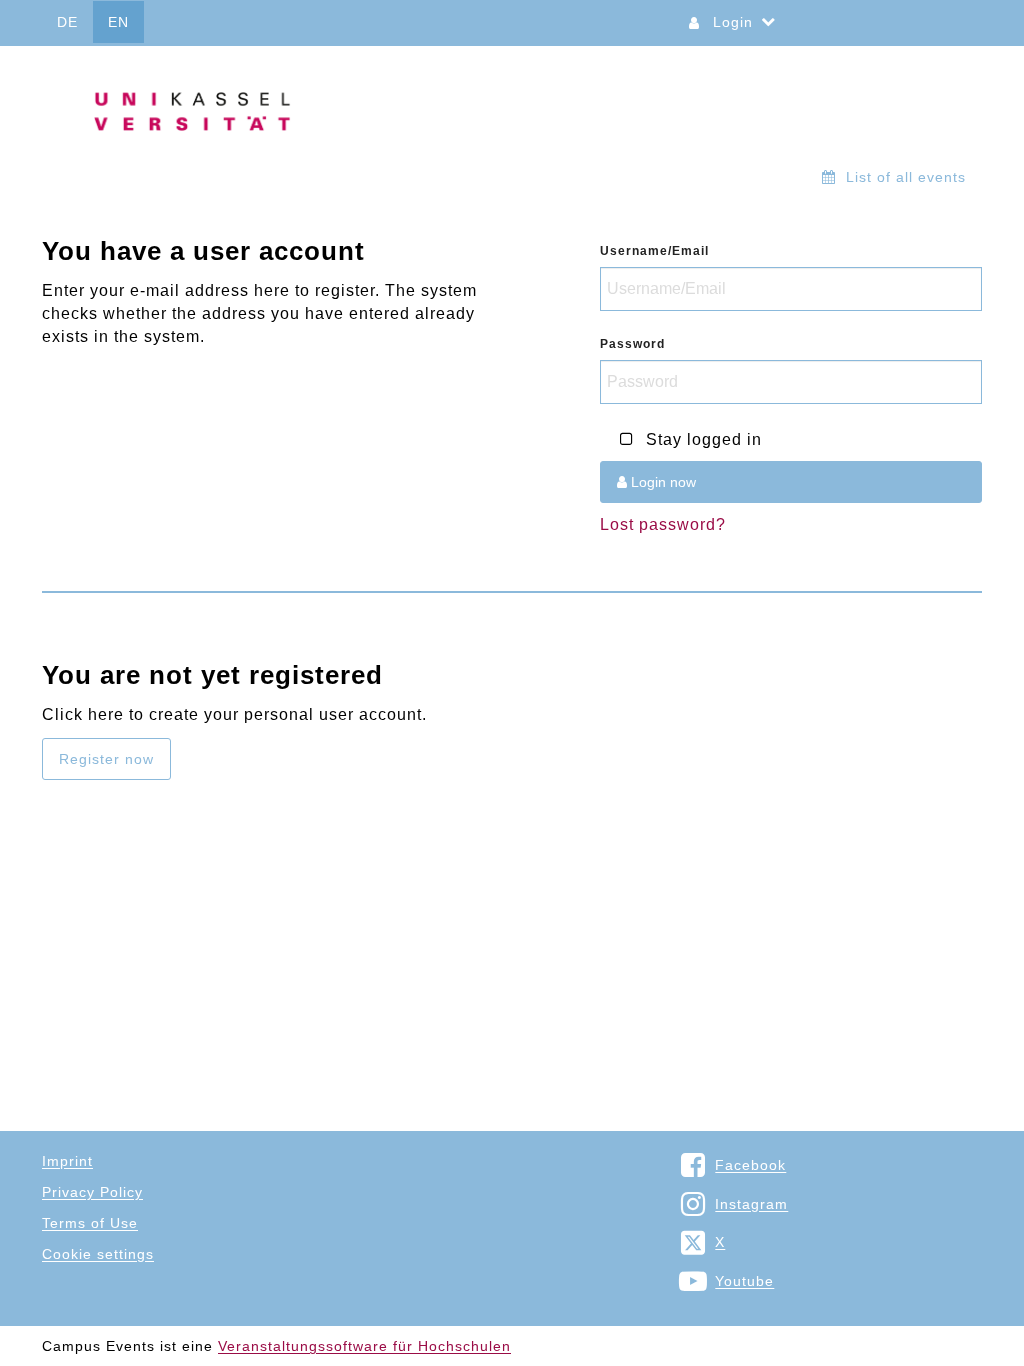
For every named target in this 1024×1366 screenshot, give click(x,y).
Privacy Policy (92, 1192)
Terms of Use (90, 1223)
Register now (106, 759)
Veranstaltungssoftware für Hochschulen (364, 1346)
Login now (661, 482)
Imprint (67, 1161)
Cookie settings (98, 1254)
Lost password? (663, 524)
